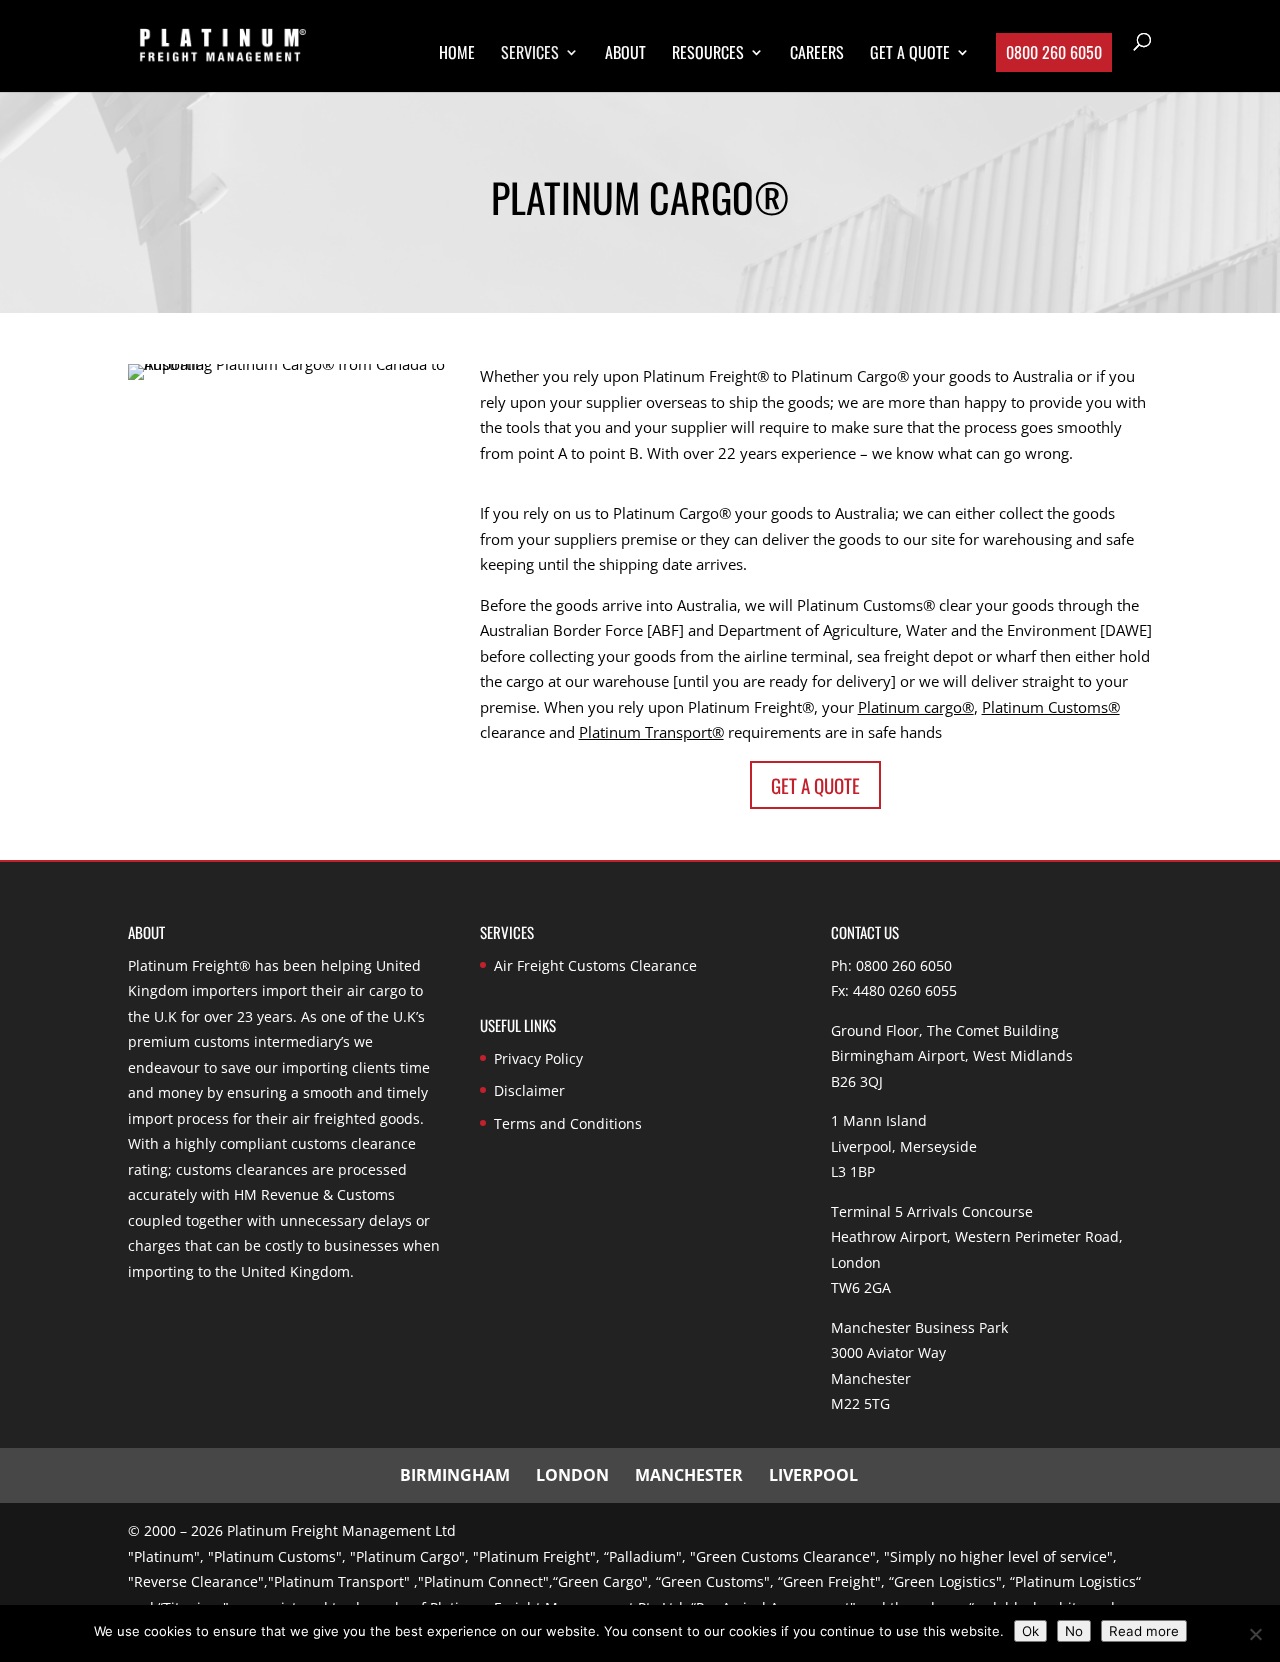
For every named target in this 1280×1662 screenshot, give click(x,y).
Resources (708, 54)
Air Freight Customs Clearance (595, 965)
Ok (1030, 1631)
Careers (817, 54)
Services (530, 54)
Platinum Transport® (651, 732)
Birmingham (455, 1475)
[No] (1255, 1634)
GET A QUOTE (910, 54)
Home (457, 54)
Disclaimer (529, 1090)
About (625, 54)
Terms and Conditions (568, 1123)
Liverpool (813, 1475)
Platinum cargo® (916, 707)
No (1074, 1631)
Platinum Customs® (1051, 707)
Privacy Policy (538, 1058)
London (572, 1475)
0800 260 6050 (1054, 52)
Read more (1144, 1631)
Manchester (689, 1475)
